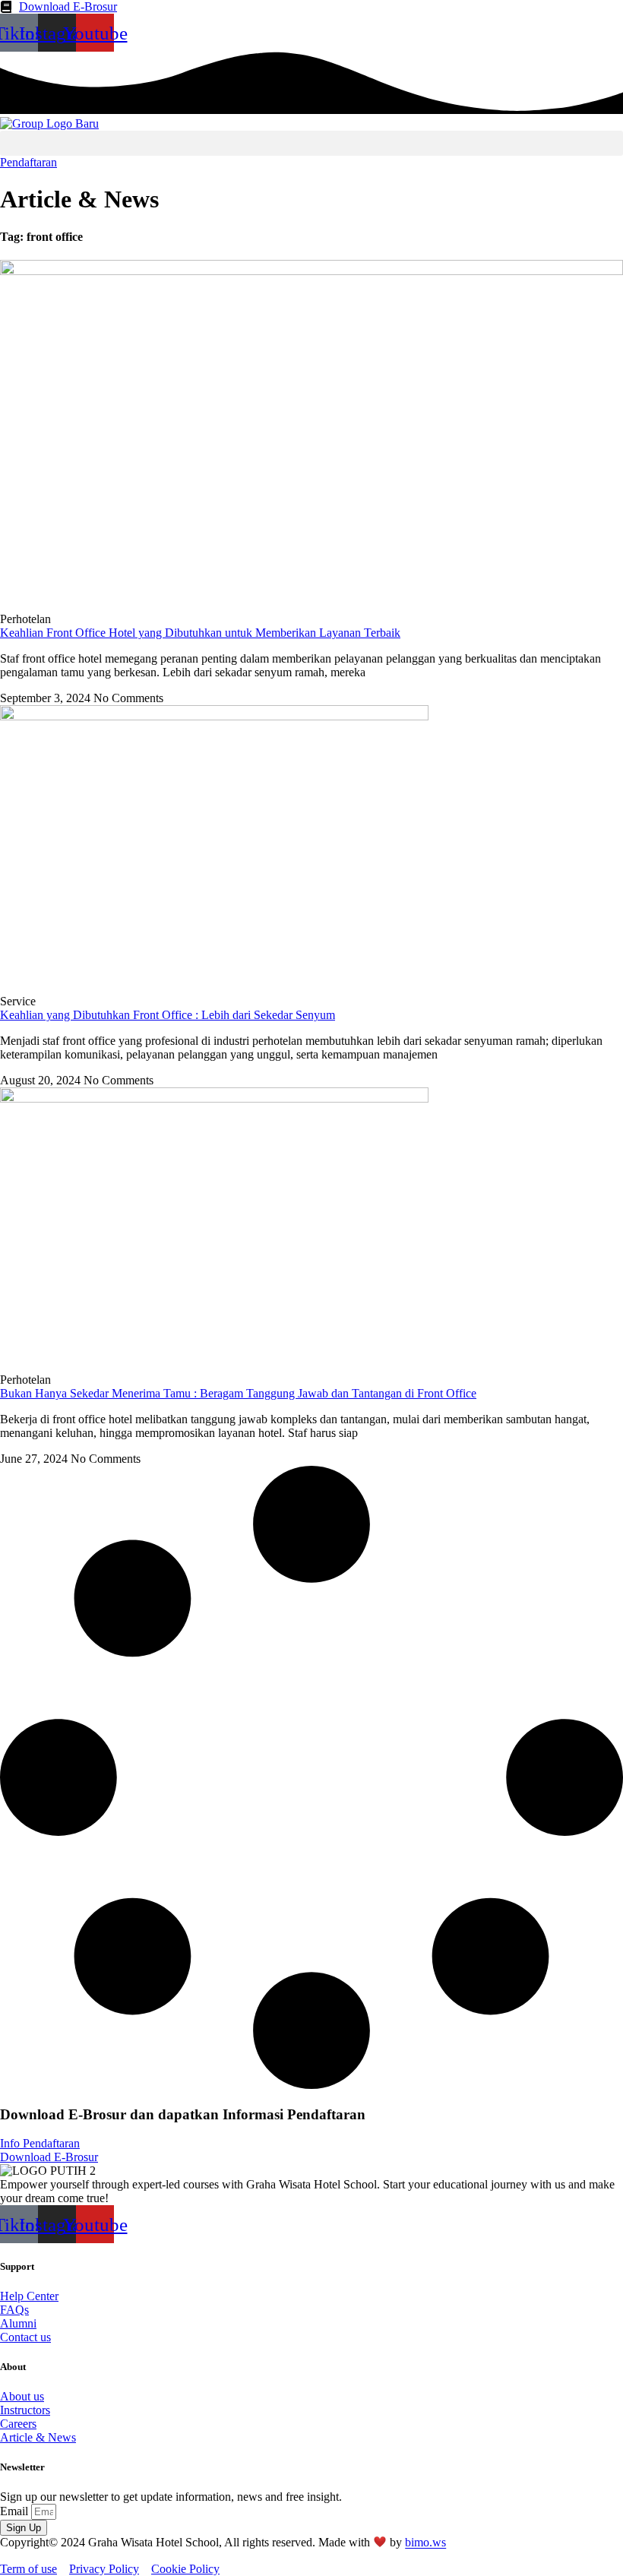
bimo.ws (425, 2543)
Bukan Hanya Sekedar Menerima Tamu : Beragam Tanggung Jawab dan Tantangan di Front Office (238, 1393)
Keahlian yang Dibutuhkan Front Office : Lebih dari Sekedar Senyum (168, 1015)
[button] (311, 143)
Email (16, 2511)
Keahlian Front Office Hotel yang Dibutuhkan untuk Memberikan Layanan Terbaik (200, 633)
